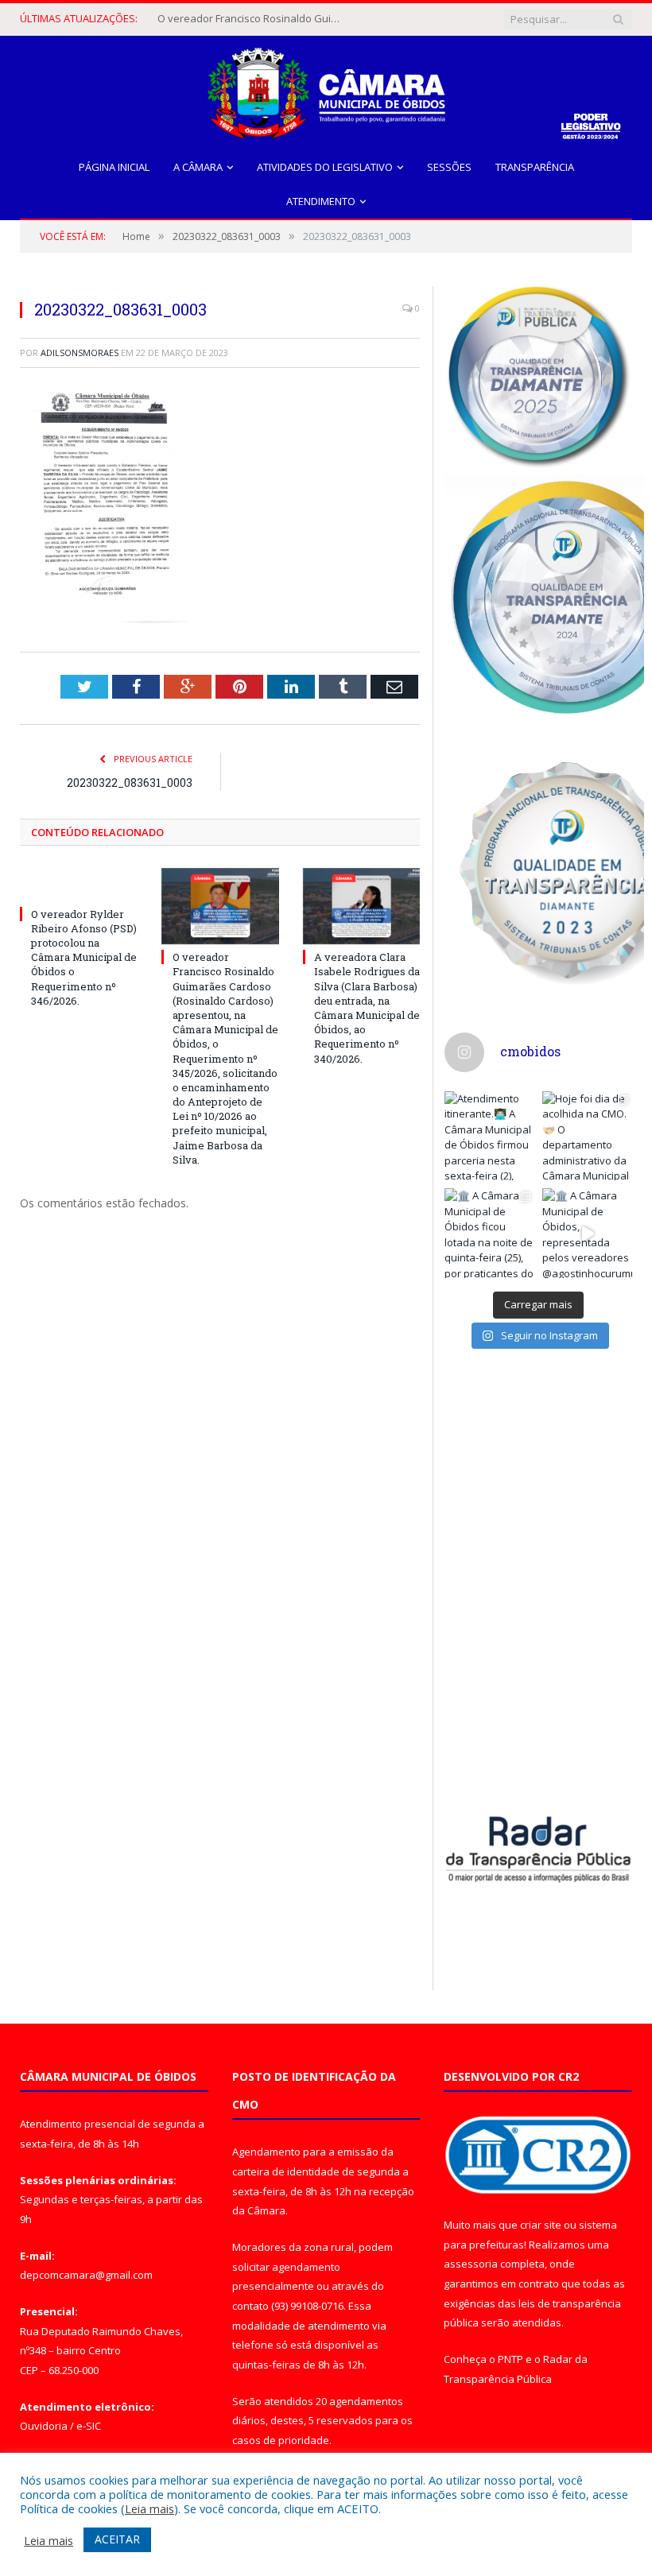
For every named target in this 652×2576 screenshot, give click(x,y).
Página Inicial (114, 167)
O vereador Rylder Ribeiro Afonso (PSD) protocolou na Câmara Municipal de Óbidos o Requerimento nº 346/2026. (84, 957)
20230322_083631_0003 (130, 782)
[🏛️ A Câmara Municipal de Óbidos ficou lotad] (489, 1233)
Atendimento (321, 201)
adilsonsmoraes (80, 353)
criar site (541, 2225)
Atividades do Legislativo (325, 167)
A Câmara (198, 167)
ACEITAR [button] (117, 2539)
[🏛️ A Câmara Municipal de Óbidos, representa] (587, 1233)
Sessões (449, 167)
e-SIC (89, 2426)
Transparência (535, 167)
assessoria (471, 2264)
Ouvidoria (44, 2426)
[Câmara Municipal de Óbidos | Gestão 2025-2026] (326, 89)
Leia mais (149, 2508)
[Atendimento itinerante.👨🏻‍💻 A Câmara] (489, 1136)
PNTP (510, 2359)
